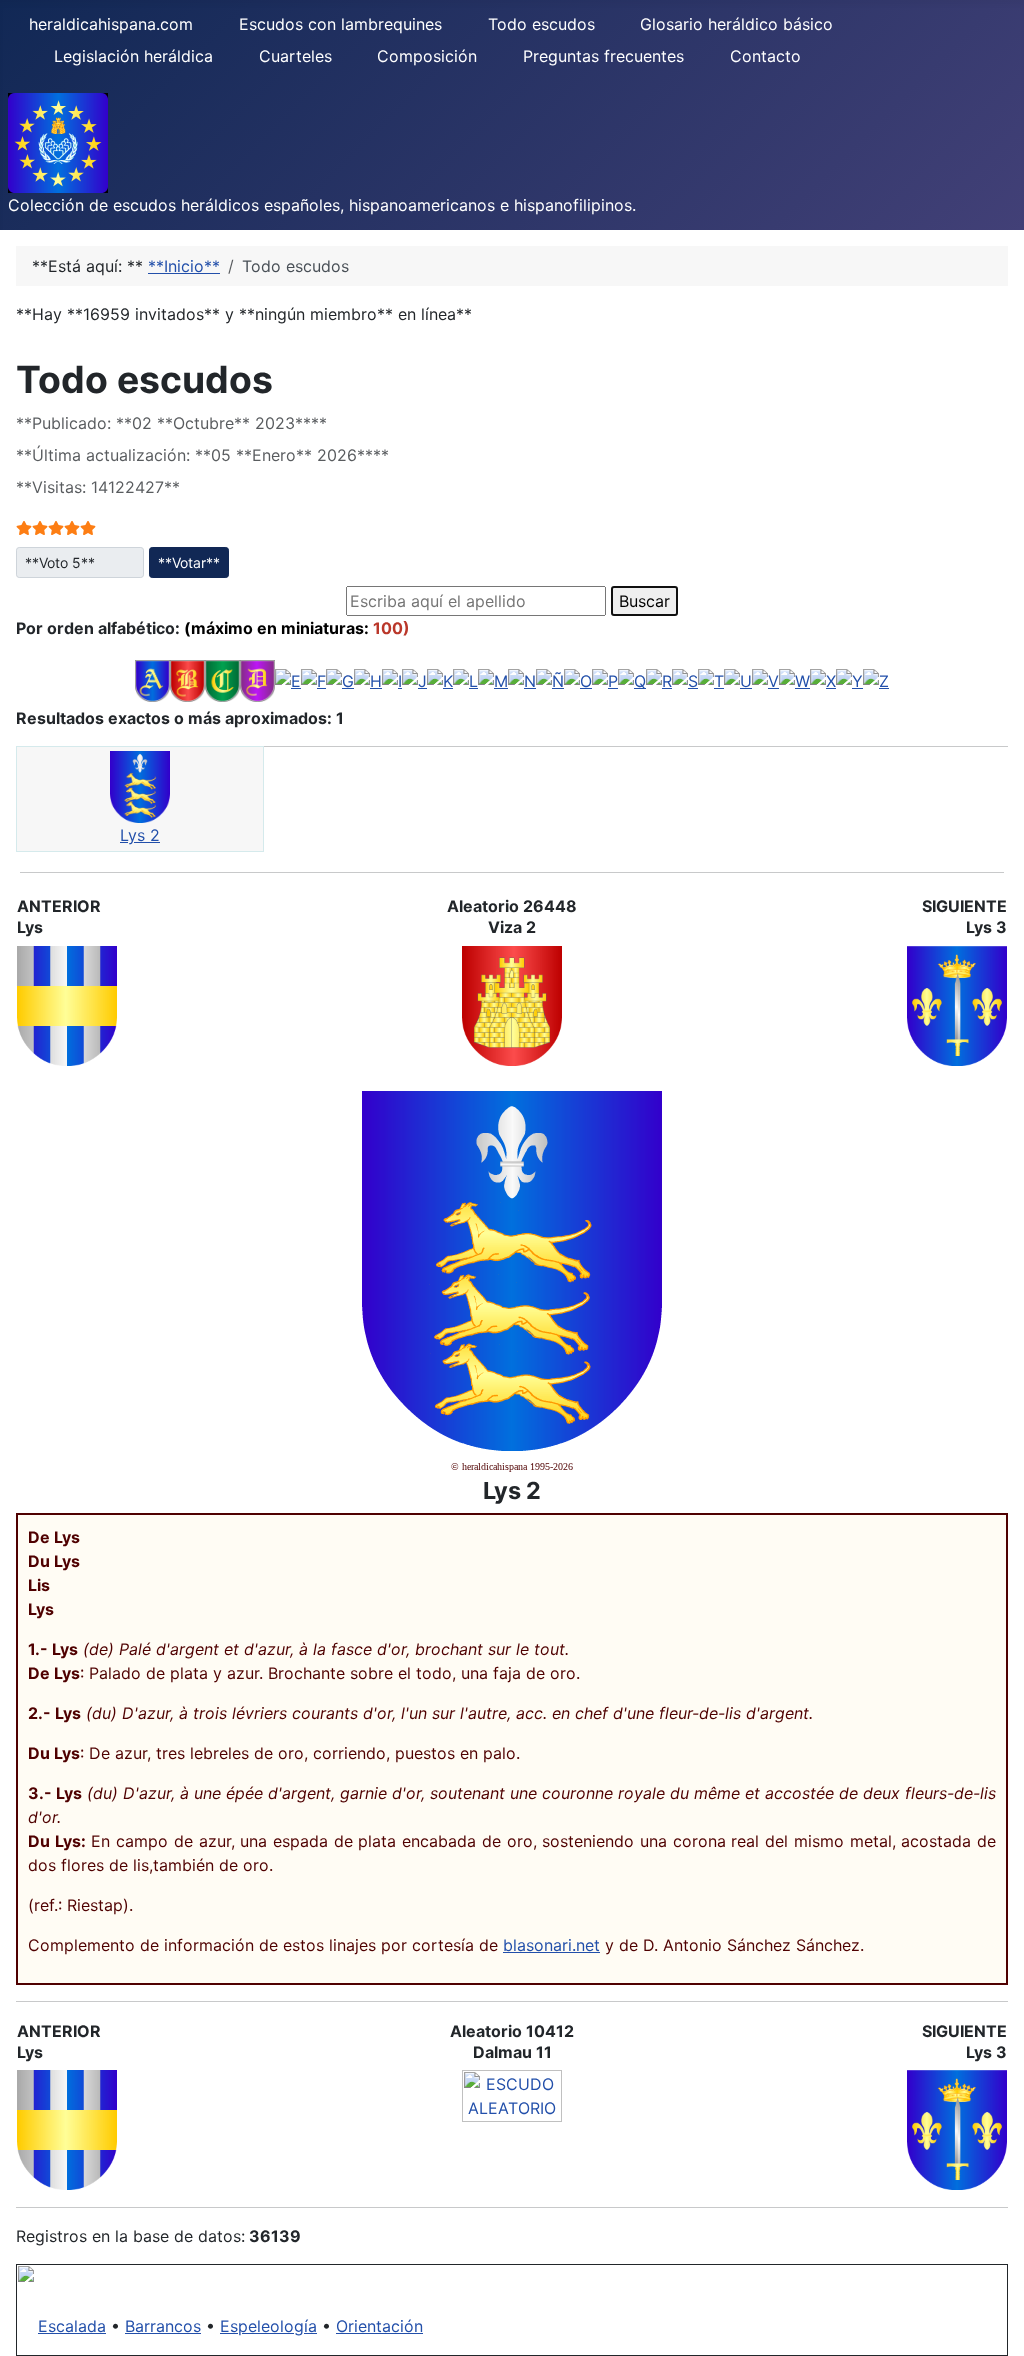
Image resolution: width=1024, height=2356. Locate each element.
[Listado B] (187, 679)
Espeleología (268, 2326)
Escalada (72, 2326)
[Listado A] (152, 679)
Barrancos (163, 2326)
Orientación (379, 2326)
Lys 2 (140, 835)
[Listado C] (222, 679)
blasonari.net (551, 1945)
